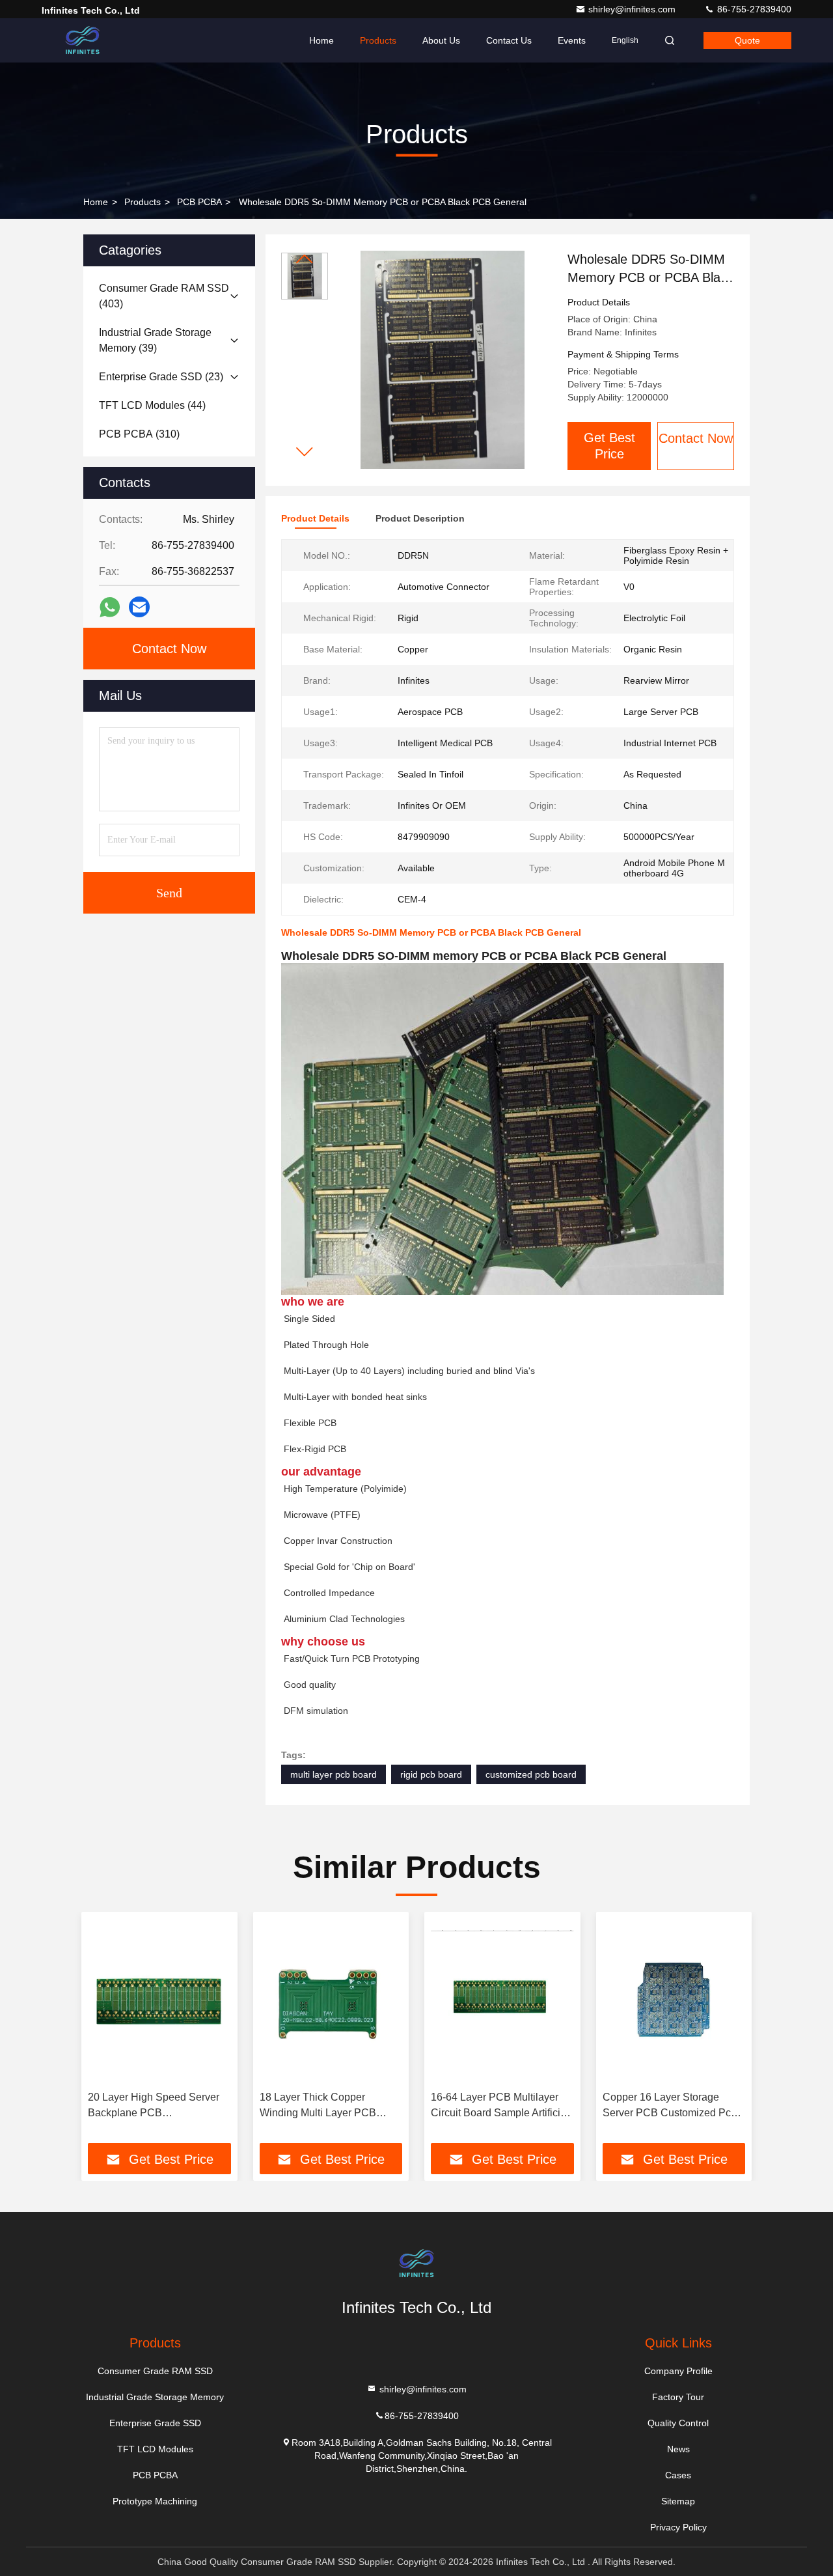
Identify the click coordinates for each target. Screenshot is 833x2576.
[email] (139, 607)
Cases (678, 2475)
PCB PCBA (199, 202)
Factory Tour (678, 2397)
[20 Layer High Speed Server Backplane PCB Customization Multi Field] (159, 2001)
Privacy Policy (678, 2527)
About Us (441, 40)
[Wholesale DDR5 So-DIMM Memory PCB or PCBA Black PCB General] (443, 359)
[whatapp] (110, 607)
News (678, 2449)
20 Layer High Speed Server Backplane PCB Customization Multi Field (154, 2106)
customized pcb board (531, 1774)
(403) (164, 296)
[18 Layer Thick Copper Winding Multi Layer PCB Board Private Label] (331, 2001)
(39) (155, 340)
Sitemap (678, 2501)
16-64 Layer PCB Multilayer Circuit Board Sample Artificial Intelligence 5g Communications (500, 2106)
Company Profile (678, 2371)
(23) (161, 377)
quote (747, 40)
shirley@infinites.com (633, 9)
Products (378, 40)
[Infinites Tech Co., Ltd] (83, 40)
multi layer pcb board (334, 1774)
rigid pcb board (431, 1774)
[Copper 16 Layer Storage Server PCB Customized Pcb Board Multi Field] (674, 2001)
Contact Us (509, 40)
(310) (139, 434)
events (572, 40)
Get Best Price (609, 446)
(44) (152, 405)
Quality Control (678, 2423)
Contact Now (696, 438)
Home (321, 40)
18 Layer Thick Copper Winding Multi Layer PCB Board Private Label (318, 2106)
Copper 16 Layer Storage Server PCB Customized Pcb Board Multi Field (670, 2106)
